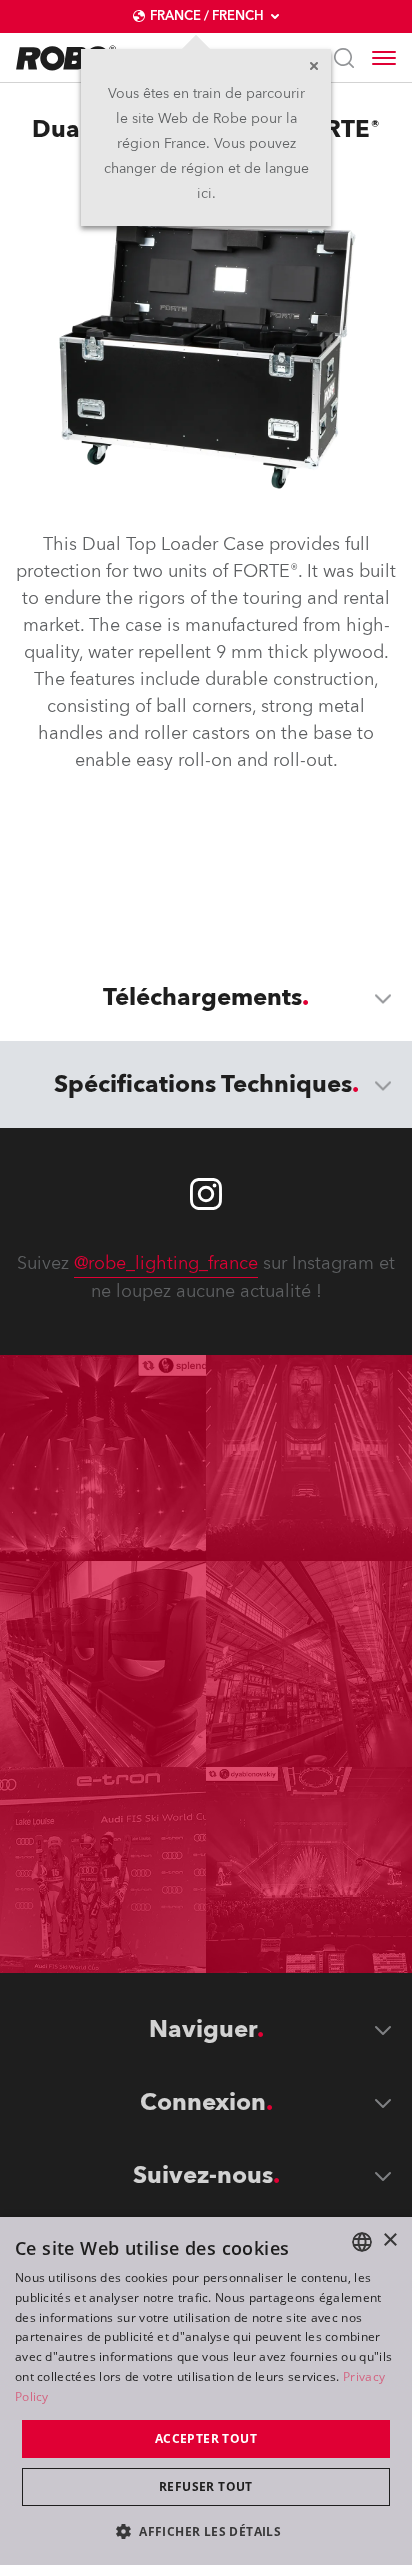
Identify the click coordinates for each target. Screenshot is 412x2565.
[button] (206, 2530)
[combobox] (362, 2242)
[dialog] (206, 2391)
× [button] (389, 2240)
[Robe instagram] (206, 1194)
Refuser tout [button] (206, 2486)
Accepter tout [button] (206, 2438)
